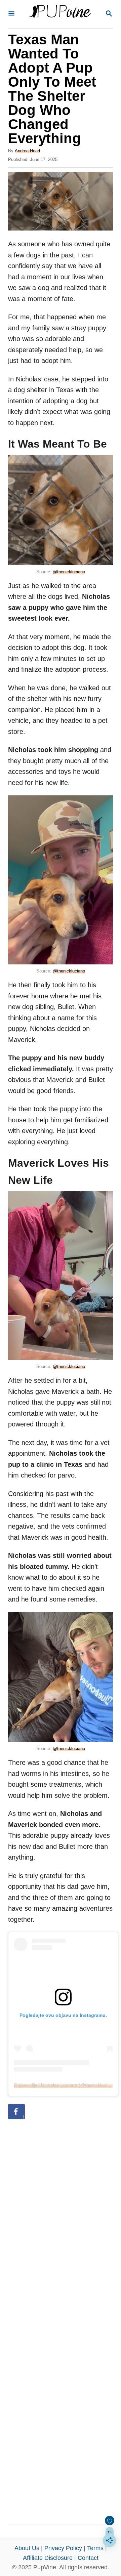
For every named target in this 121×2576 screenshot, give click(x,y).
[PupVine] (60, 14)
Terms (95, 2548)
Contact (88, 2558)
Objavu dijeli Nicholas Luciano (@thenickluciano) (65, 2085)
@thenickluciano (69, 572)
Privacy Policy (63, 2548)
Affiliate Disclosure (48, 2558)
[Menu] (11, 14)
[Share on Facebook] (16, 2112)
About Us (27, 2548)
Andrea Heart (28, 151)
